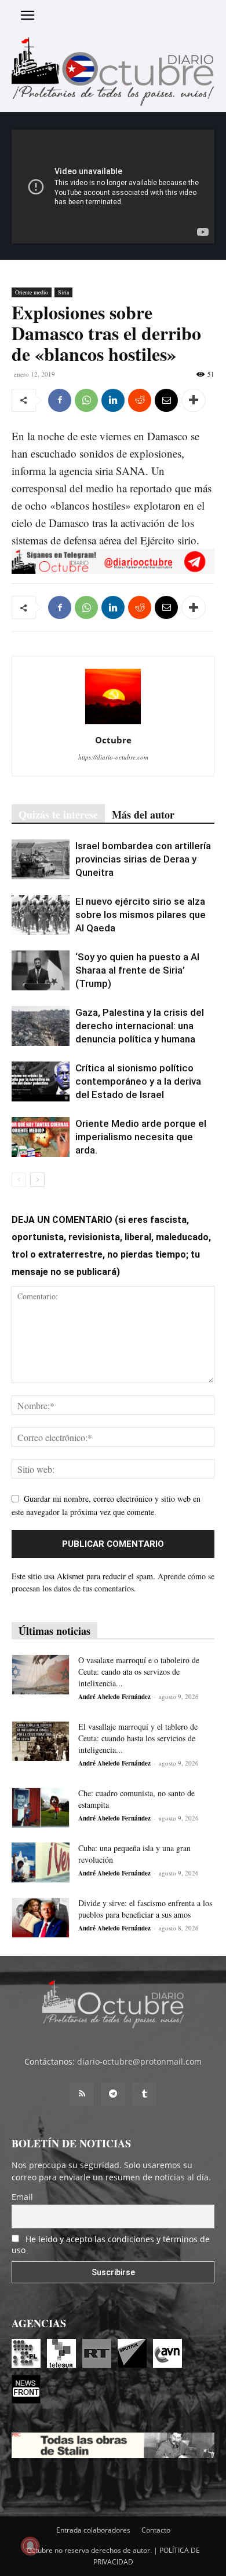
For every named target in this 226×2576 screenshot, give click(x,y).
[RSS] (82, 2094)
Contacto (156, 2530)
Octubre (113, 740)
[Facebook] (60, 400)
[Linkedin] (113, 400)
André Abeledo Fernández (114, 1697)
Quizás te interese (58, 815)
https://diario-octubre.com (113, 757)
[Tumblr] (144, 2094)
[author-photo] (113, 724)
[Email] (166, 400)
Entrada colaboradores (93, 2530)
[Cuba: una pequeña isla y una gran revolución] (41, 1862)
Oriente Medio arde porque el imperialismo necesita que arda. (141, 1137)
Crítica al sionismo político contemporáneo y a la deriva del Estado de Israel (138, 1081)
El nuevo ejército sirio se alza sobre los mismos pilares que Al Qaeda (141, 915)
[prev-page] (19, 1180)
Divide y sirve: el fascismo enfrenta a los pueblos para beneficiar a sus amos (145, 1909)
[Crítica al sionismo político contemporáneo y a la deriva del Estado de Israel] (41, 1081)
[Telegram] (113, 2094)
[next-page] (37, 1180)
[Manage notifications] (30, 2546)
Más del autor (143, 815)
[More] (194, 400)
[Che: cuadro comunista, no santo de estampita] (41, 1807)
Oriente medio (32, 292)
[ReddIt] (140, 400)
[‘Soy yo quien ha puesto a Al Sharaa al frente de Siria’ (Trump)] (41, 970)
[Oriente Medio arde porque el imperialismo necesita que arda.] (41, 1137)
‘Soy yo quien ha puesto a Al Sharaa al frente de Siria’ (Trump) (137, 970)
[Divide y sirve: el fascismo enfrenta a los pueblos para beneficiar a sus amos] (41, 1917)
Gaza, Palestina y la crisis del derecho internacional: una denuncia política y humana (140, 1026)
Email (22, 2197)
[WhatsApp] (86, 400)
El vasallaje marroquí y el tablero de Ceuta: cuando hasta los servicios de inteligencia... (138, 1738)
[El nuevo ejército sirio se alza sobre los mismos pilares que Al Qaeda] (41, 915)
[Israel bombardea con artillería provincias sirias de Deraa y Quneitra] (41, 859)
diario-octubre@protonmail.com (139, 2061)
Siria (63, 292)
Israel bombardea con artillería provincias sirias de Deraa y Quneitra (143, 859)
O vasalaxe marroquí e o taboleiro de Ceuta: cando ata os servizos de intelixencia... (139, 1672)
